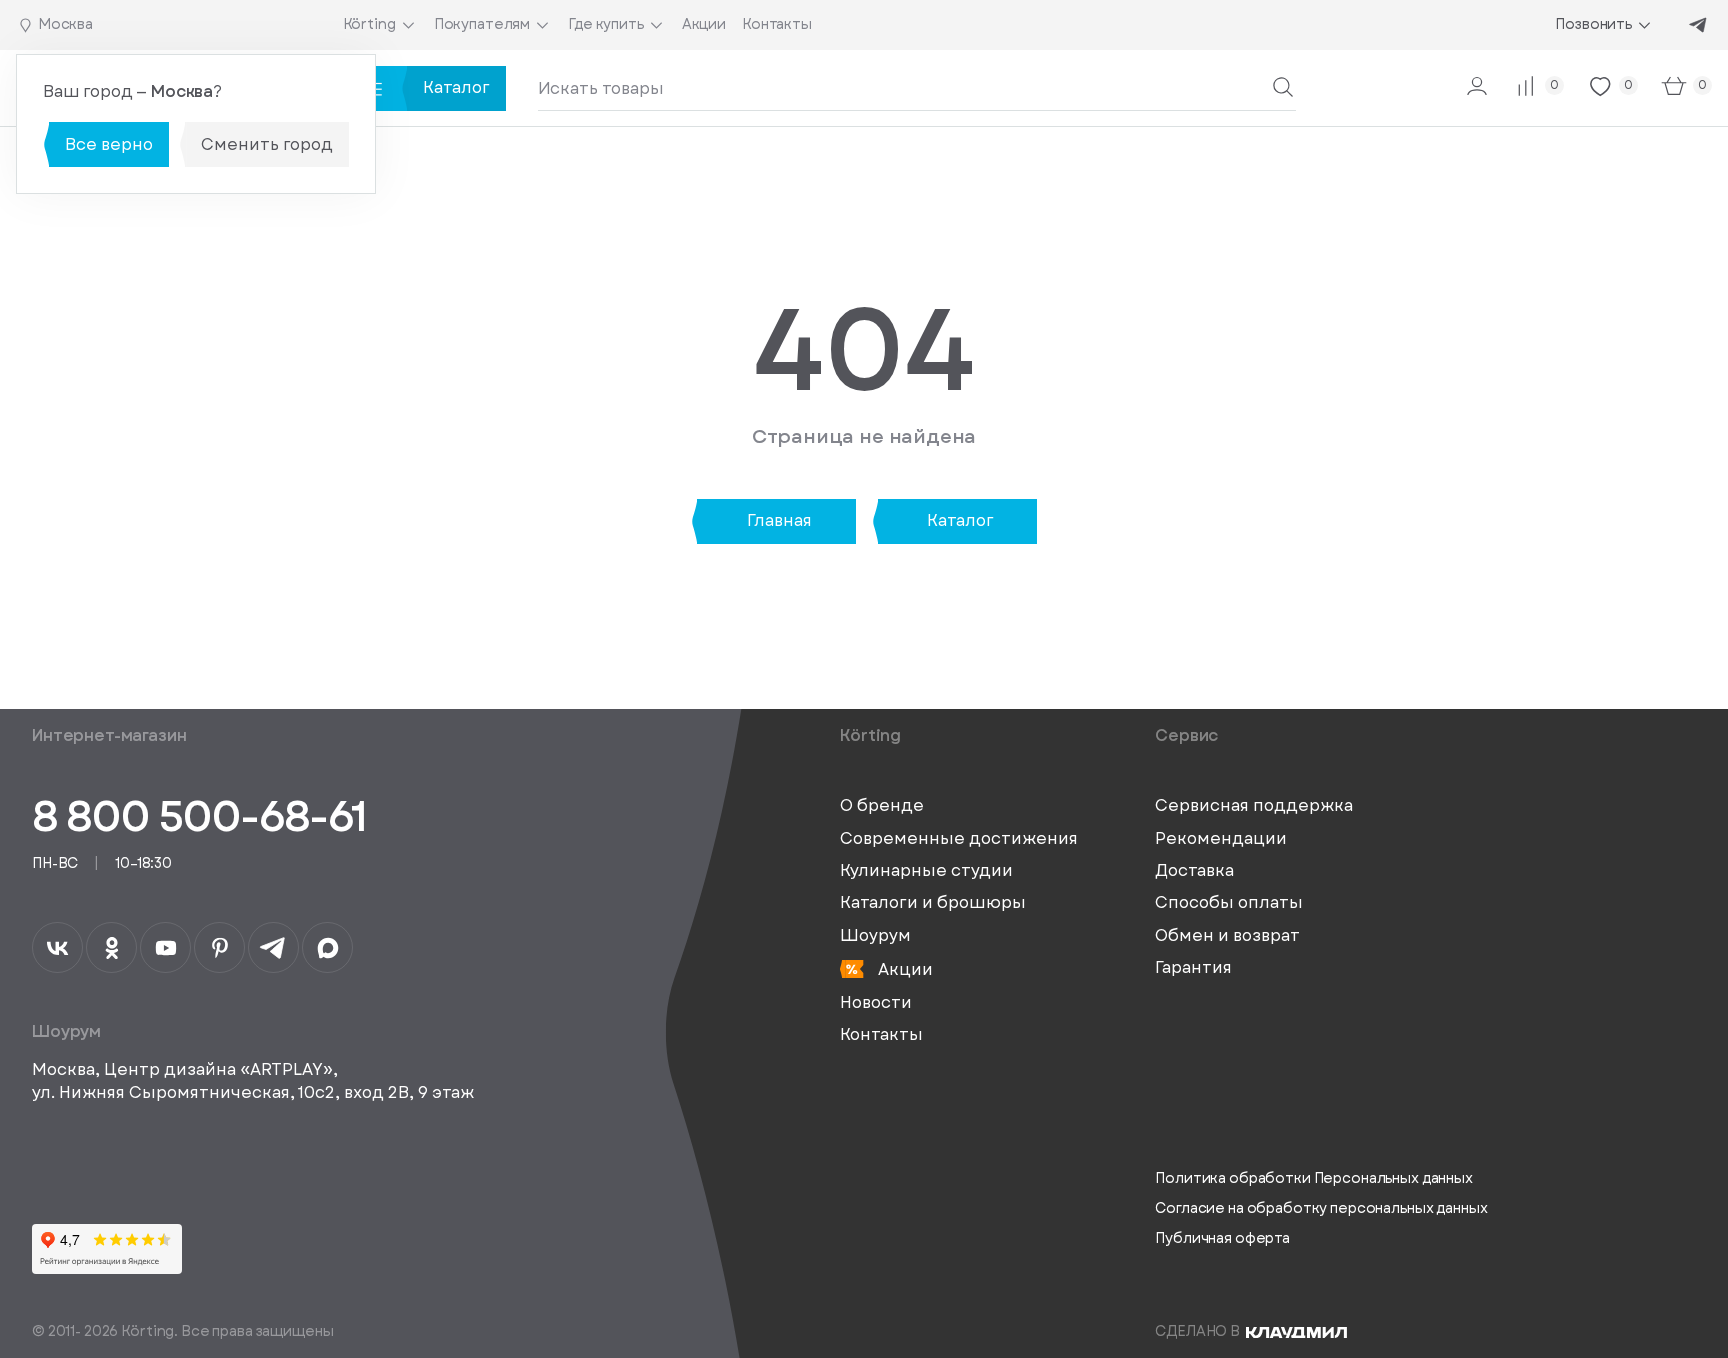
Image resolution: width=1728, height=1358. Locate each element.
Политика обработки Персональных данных (1314, 1178)
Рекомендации (1221, 839)
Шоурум (875, 936)
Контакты (881, 1035)
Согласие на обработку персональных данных (1321, 1208)
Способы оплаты (1229, 903)
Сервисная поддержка (1254, 806)
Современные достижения (959, 839)
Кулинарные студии (926, 871)
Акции (903, 969)
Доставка (1194, 871)
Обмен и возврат (1227, 936)
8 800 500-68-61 (199, 816)
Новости (876, 1003)
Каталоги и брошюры (933, 903)
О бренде (882, 806)
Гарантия (1193, 968)
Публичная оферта (1222, 1238)
